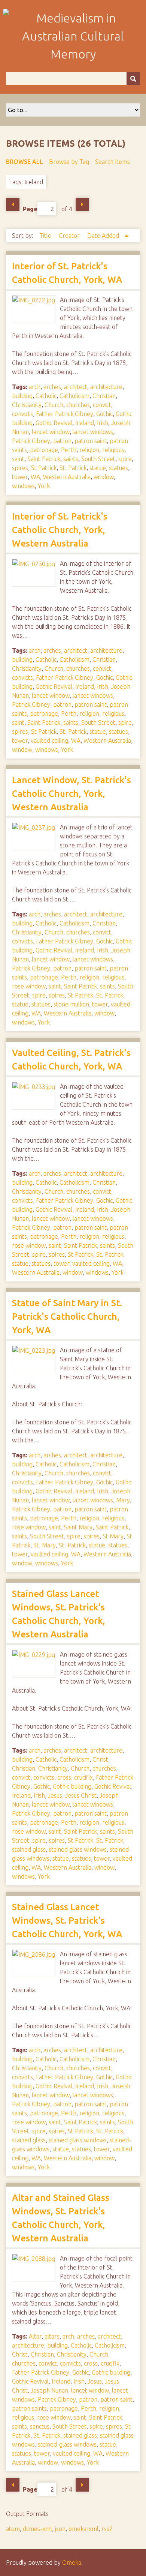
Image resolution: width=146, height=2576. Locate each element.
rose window (29, 986)
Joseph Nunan (49, 2390)
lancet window (51, 432)
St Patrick (44, 468)
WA (35, 477)
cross (64, 1777)
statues (118, 468)
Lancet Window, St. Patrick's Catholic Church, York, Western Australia (72, 794)
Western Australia (67, 477)
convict (102, 405)
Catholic (46, 396)
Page (30, 209)
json (60, 2529)
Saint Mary (78, 1527)
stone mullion (71, 1004)
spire (125, 459)
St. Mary (45, 1545)
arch (35, 387)
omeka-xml (83, 2529)
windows (23, 486)
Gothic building (72, 1786)
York (44, 486)
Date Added (104, 236)
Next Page (82, 204)
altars (52, 2336)
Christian (104, 396)
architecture (106, 387)
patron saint (91, 441)
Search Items (112, 162)
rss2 (107, 2529)
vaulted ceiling (49, 741)
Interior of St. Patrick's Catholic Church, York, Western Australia (60, 530)
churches (78, 405)
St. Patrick (73, 468)
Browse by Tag (69, 162)
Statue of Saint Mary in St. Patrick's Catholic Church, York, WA (67, 1317)
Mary (123, 1500)
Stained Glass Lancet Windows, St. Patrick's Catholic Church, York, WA (67, 1920)
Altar (35, 2336)
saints (71, 459)
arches (52, 387)
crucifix (83, 1777)
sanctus (40, 2426)
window (104, 477)
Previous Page (13, 204)
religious (113, 450)
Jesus (55, 1795)
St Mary (113, 1536)
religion (89, 450)
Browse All (25, 162)
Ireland (85, 423)
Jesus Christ (81, 1795)
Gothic (104, 414)
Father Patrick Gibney (65, 414)
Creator (70, 236)
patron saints (29, 2408)
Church (54, 405)
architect (76, 387)
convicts (22, 414)
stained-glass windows (67, 2444)
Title (46, 236)
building (22, 396)
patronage (44, 450)
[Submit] (133, 79)
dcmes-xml (37, 2529)
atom (13, 2529)
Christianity (27, 405)
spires (20, 468)
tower (20, 477)
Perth (69, 450)
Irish (103, 423)
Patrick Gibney (31, 441)
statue (98, 468)
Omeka (72, 2562)
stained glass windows (78, 1849)
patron (62, 441)
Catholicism (74, 396)
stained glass (29, 1849)
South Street (98, 459)
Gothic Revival (54, 423)
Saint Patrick (44, 459)
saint (18, 459)
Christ (100, 1759)
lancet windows (93, 432)
